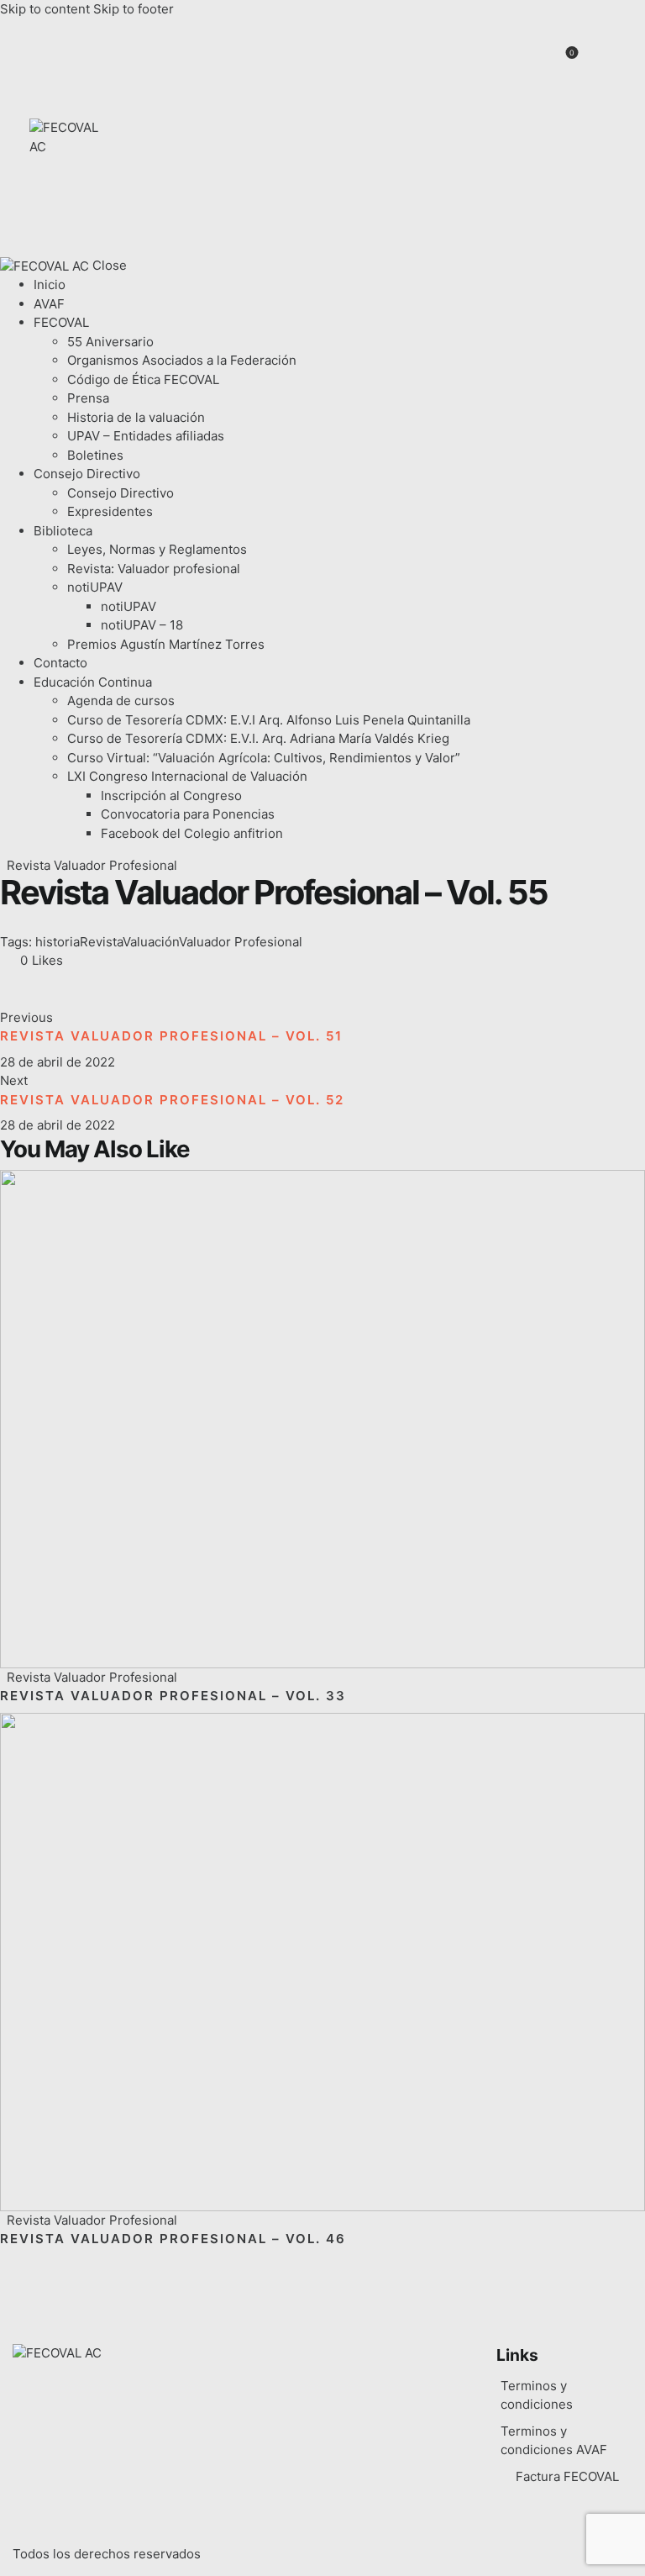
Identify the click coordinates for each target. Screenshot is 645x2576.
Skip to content (45, 9)
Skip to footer (134, 9)
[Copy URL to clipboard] (152, 990)
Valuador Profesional (241, 942)
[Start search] (605, 63)
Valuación (151, 942)
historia (58, 942)
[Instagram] (587, 151)
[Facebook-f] (532, 103)
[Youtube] (560, 198)
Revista (101, 942)
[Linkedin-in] (587, 103)
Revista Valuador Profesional (92, 865)
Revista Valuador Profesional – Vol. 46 (173, 2239)
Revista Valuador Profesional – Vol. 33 (173, 1696)
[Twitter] (532, 151)
